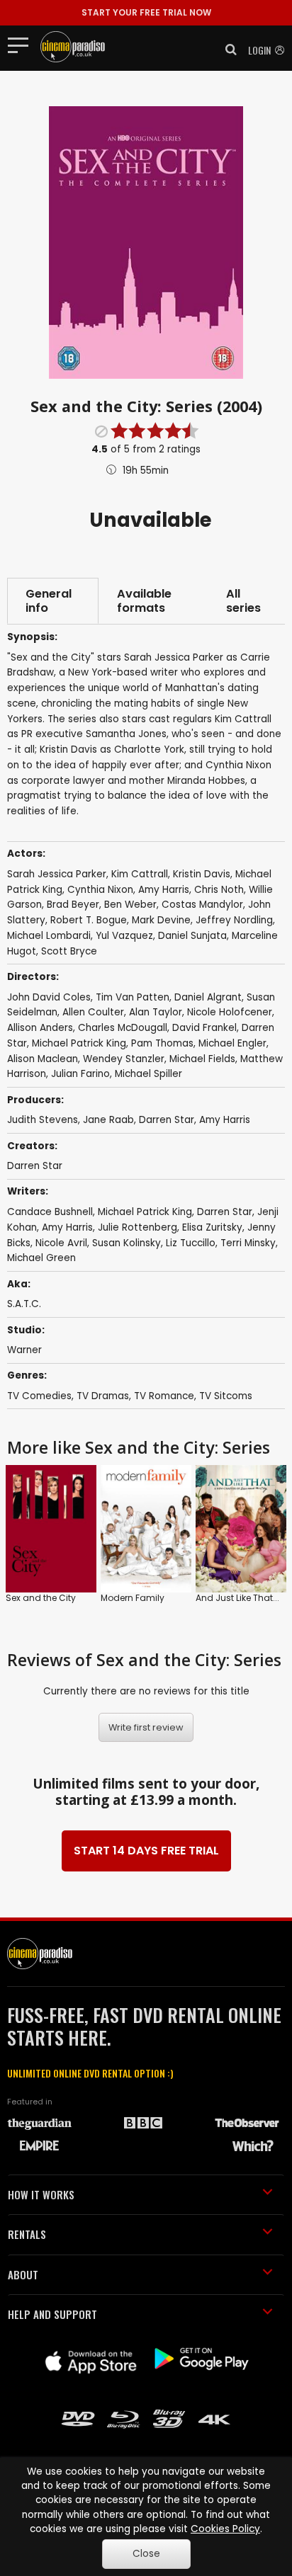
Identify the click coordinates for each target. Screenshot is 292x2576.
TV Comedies (39, 1396)
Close (146, 2554)
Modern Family (133, 1598)
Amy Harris (225, 1120)
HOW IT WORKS (41, 2194)
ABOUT (23, 2274)
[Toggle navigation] (22, 45)
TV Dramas (103, 1396)
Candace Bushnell (50, 1212)
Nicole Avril (61, 1243)
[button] (227, 50)
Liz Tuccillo (191, 1243)
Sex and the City (41, 1598)
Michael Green (41, 1258)
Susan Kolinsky (127, 1243)
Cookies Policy (225, 2529)
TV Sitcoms (226, 1396)
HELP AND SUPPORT (52, 2314)
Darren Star (167, 1120)
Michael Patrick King (145, 1212)
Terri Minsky (248, 1243)
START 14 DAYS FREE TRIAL (146, 1851)
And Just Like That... (237, 1598)
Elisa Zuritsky (212, 1227)
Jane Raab (108, 1120)
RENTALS (27, 2234)
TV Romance (164, 1396)
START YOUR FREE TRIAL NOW (146, 12)
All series (243, 601)
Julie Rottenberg (137, 1227)
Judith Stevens (43, 1120)
